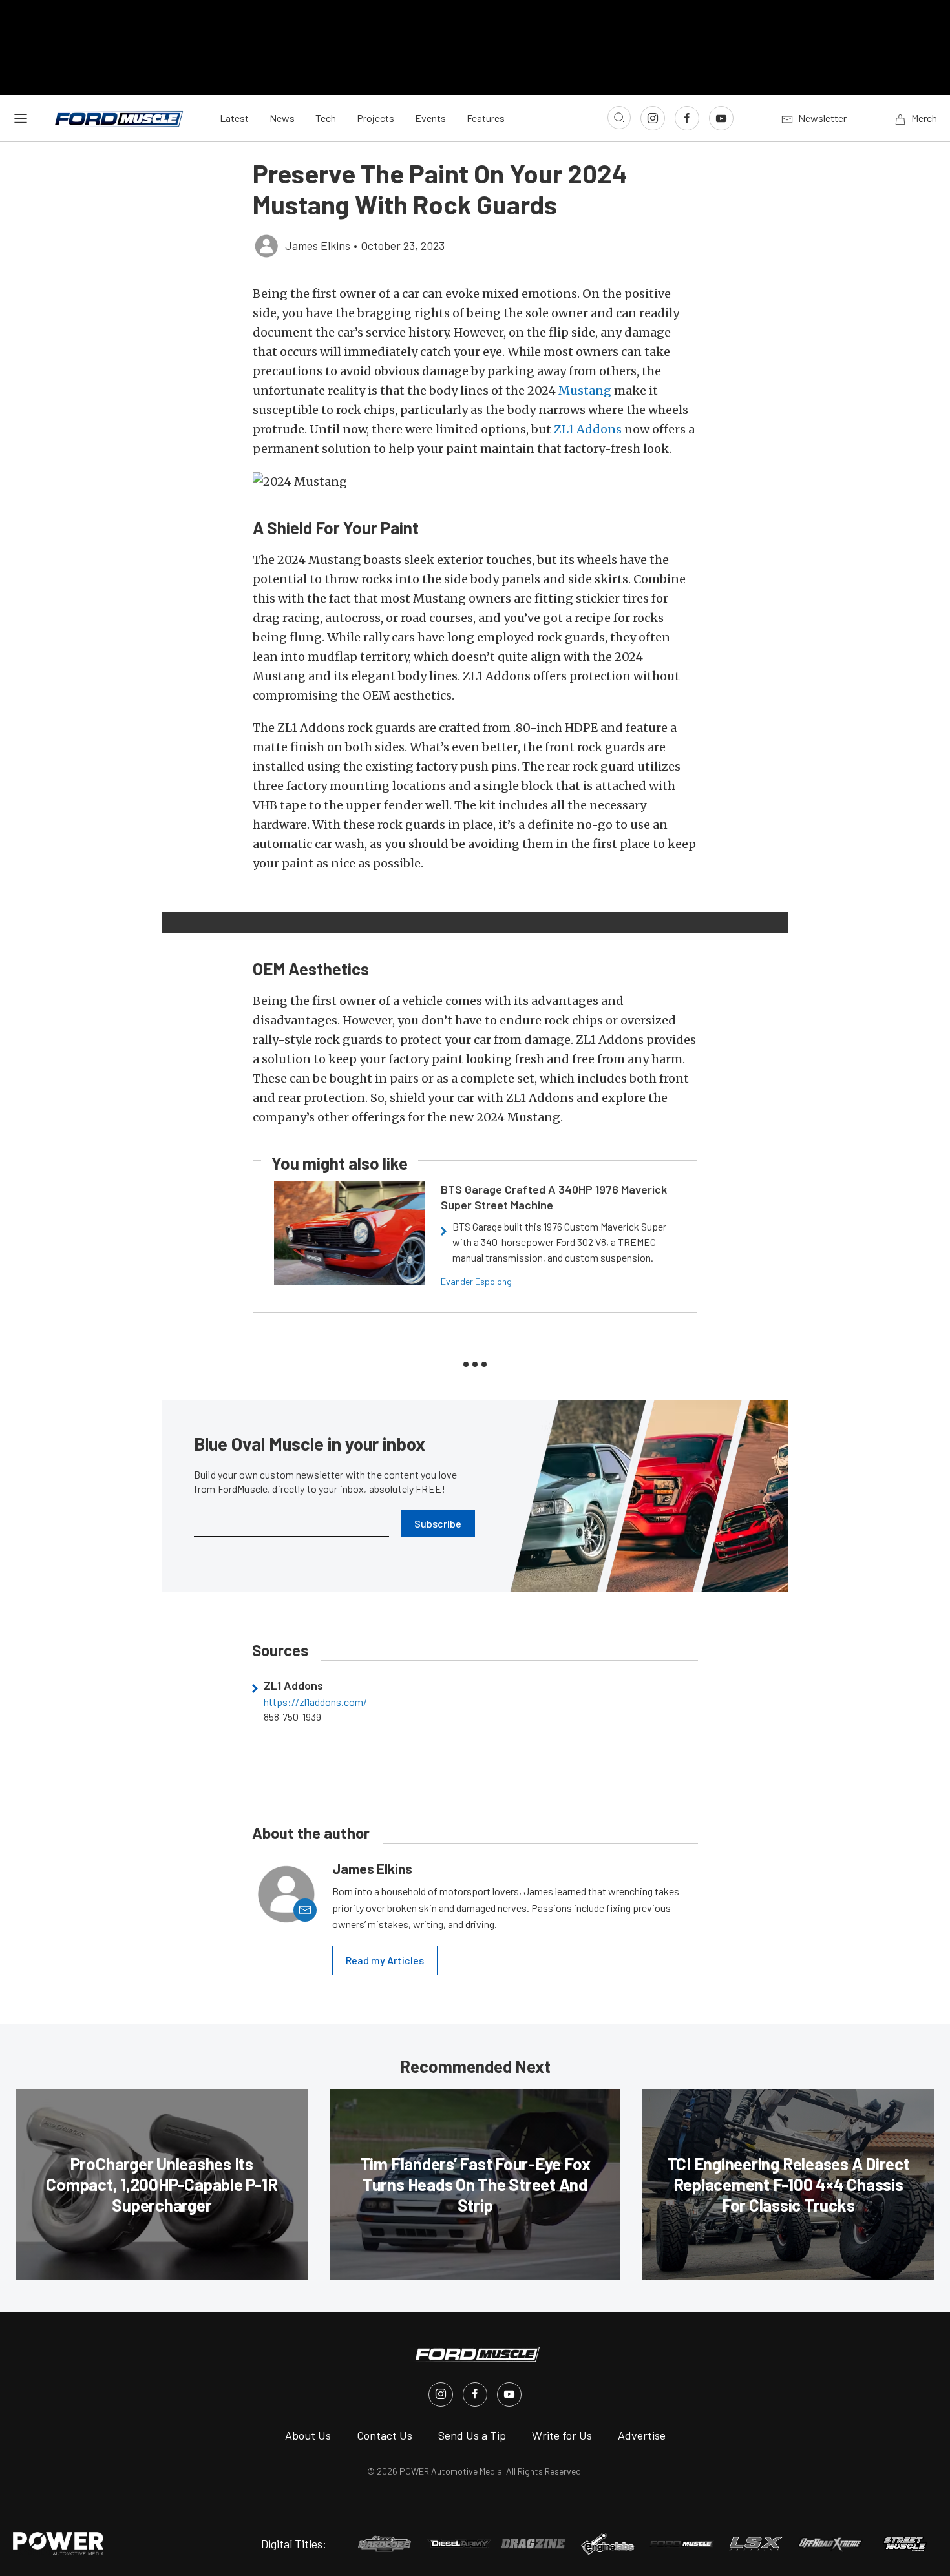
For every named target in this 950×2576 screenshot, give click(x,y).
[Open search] (619, 118)
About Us (308, 2435)
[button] (475, 482)
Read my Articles (385, 1960)
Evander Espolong (476, 1281)
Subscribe (438, 1523)
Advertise (642, 2435)
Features (486, 118)
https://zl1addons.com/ (315, 1702)
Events (430, 118)
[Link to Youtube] (721, 118)
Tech (326, 118)
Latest (234, 118)
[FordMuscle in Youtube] (509, 2394)
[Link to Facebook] (687, 118)
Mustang (585, 390)
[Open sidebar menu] (21, 118)
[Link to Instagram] (653, 118)
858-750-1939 (292, 1717)
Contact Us (385, 2435)
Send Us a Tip (472, 2435)
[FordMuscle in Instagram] (441, 2394)
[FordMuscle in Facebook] (475, 2394)
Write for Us (562, 2435)
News (282, 118)
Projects (375, 118)
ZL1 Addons (588, 429)
